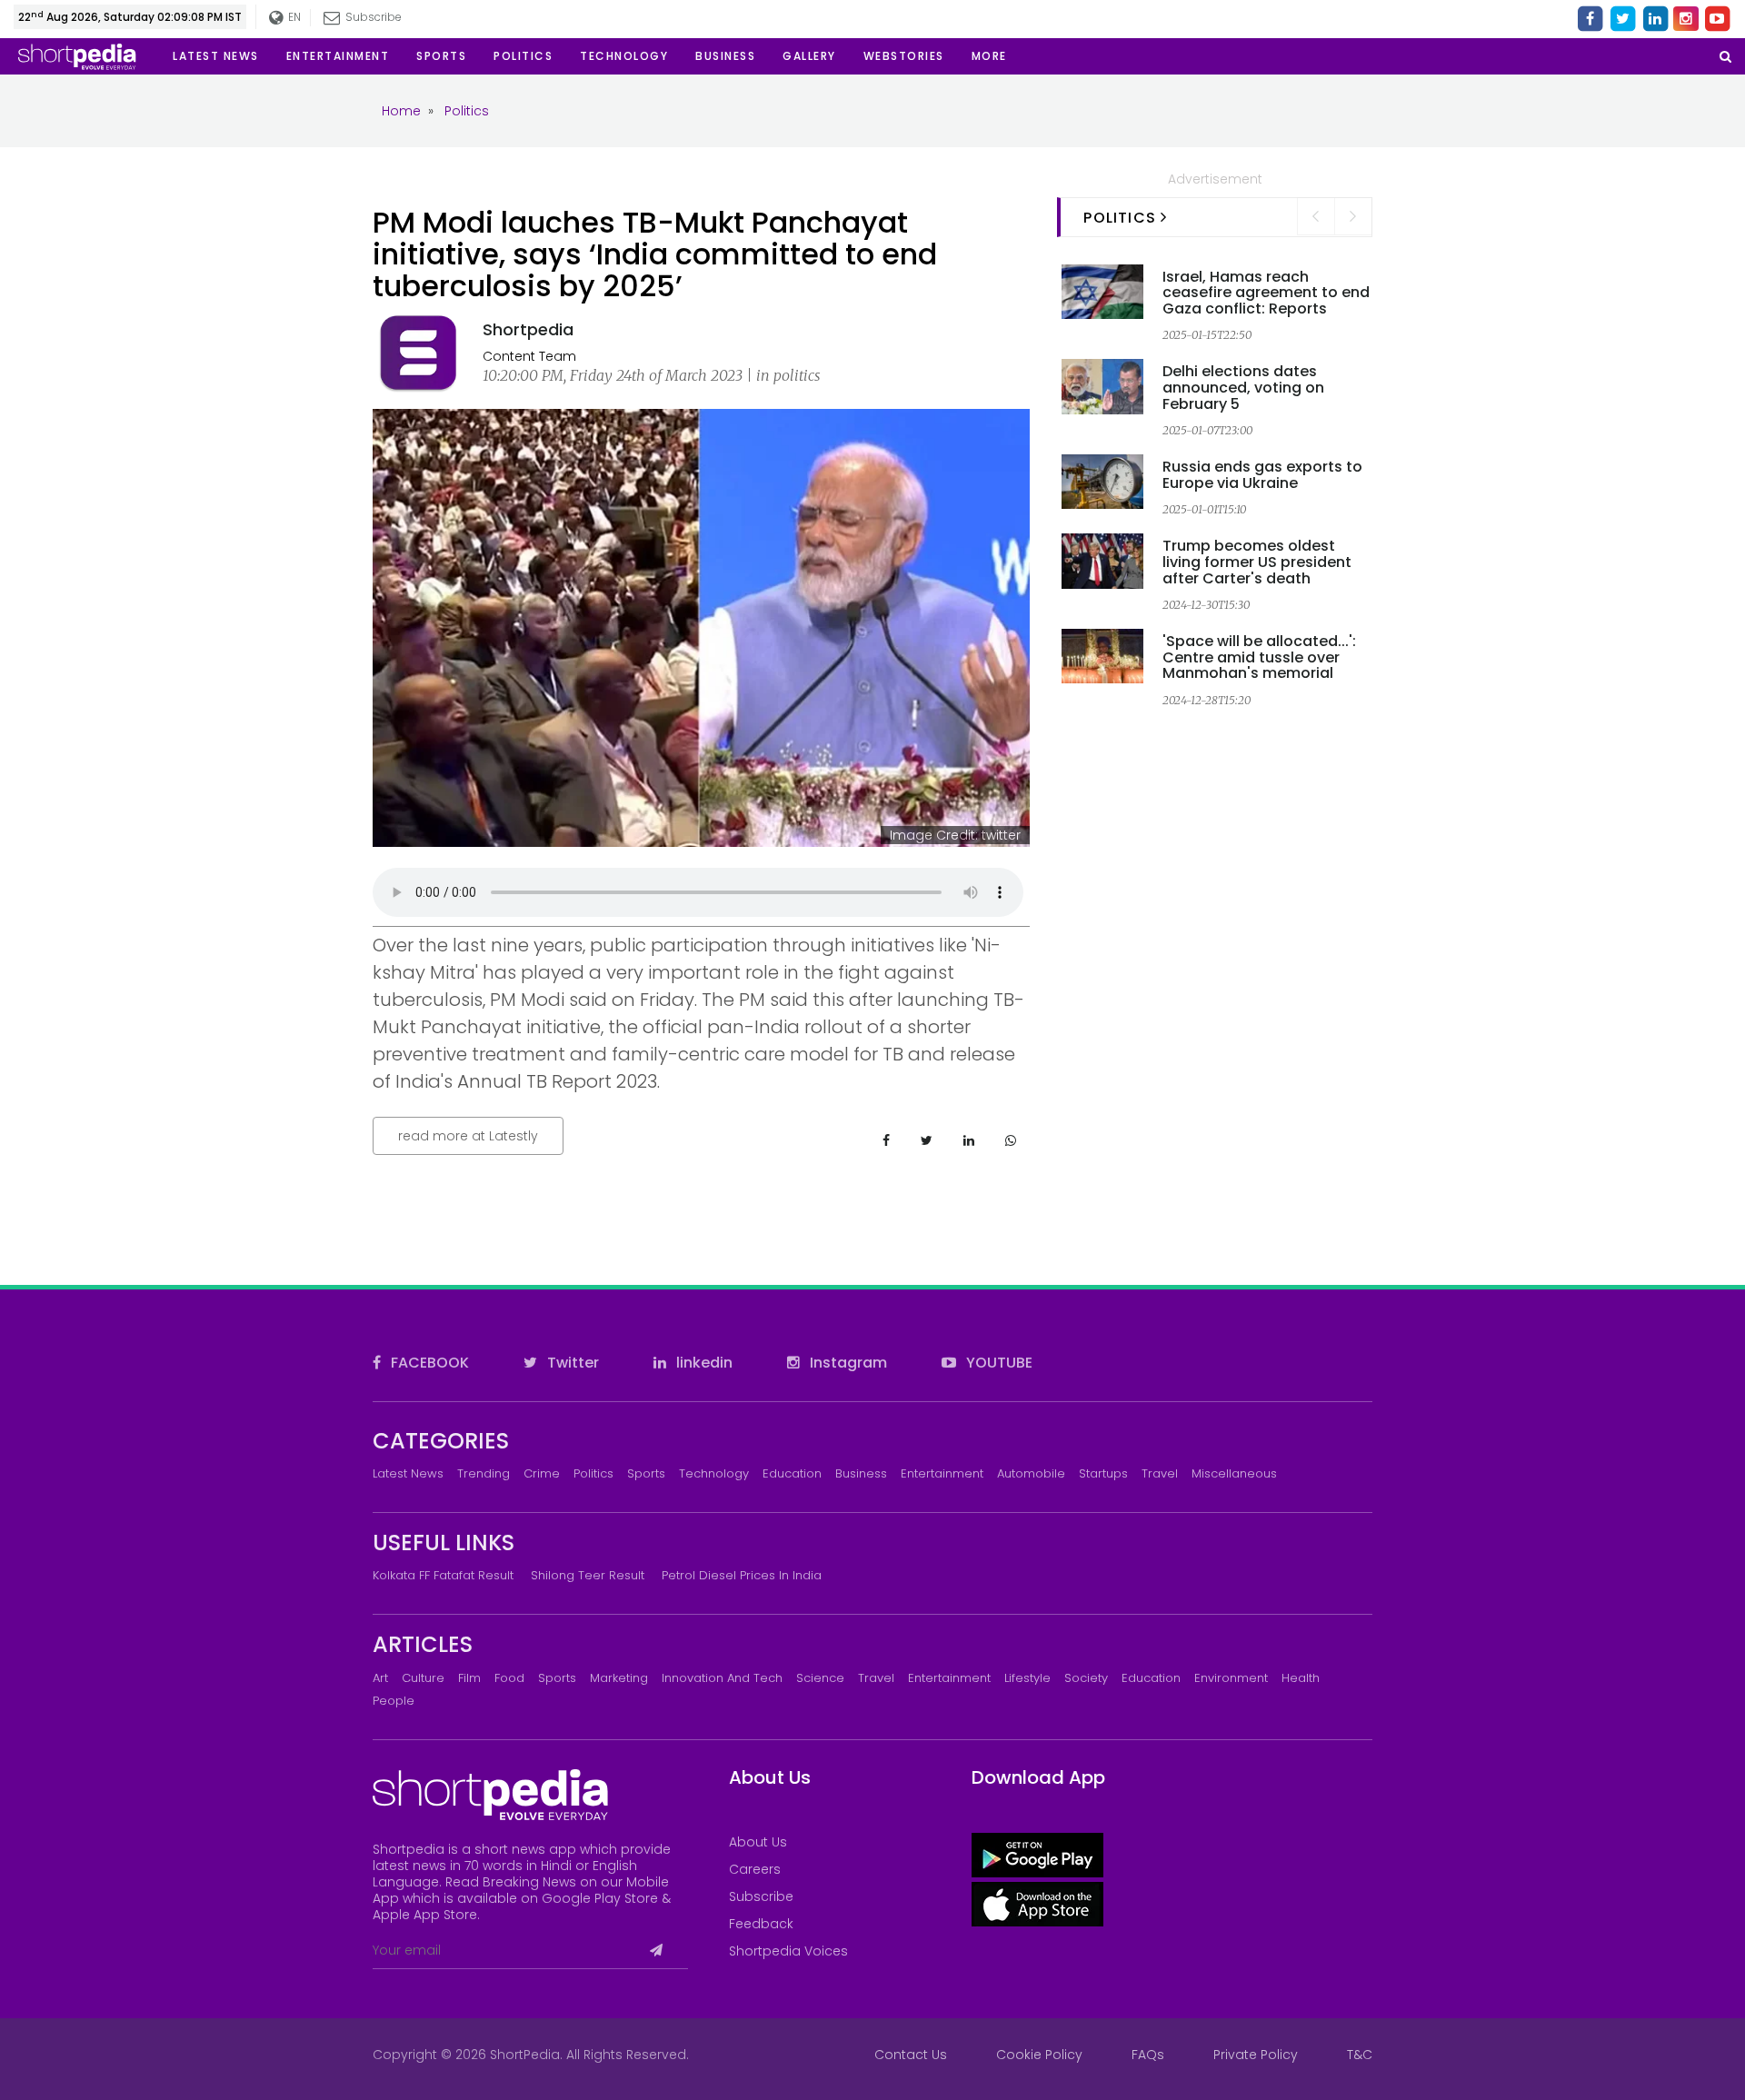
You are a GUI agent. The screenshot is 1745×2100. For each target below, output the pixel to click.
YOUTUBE (997, 1363)
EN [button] (293, 17)
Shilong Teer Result (588, 1575)
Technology (714, 1473)
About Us (758, 1842)
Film (469, 1678)
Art (380, 1678)
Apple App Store (425, 1915)
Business (861, 1473)
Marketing (619, 1678)
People (394, 1701)
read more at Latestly (468, 1136)
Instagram (847, 1363)
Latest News (408, 1473)
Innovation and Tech (722, 1678)
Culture (423, 1678)
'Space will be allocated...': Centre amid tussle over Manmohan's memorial (1259, 657)
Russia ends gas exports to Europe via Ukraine (1262, 475)
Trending (484, 1473)
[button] (989, 56)
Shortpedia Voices (788, 1951)
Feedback (761, 1924)
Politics (593, 1473)
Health (1301, 1678)
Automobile (1031, 1473)
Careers (755, 1869)
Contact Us (911, 2055)
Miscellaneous (1234, 1473)
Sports (646, 1473)
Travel (1160, 1473)
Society (1086, 1678)
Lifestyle (1027, 1678)
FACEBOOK (428, 1363)
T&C (1360, 2055)
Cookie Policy (1039, 2055)
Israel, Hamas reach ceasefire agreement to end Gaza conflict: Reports (1266, 293)
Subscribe (761, 1896)
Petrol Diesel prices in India (742, 1575)
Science (820, 1678)
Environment (1231, 1678)
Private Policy (1256, 2055)
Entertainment (942, 1473)
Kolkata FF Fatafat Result (443, 1575)
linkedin (703, 1363)
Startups (1103, 1473)
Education (792, 1473)
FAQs (1148, 2055)
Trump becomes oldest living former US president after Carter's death (1257, 562)
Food (509, 1678)
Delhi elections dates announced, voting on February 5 (1243, 387)
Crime (542, 1473)
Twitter (571, 1363)
